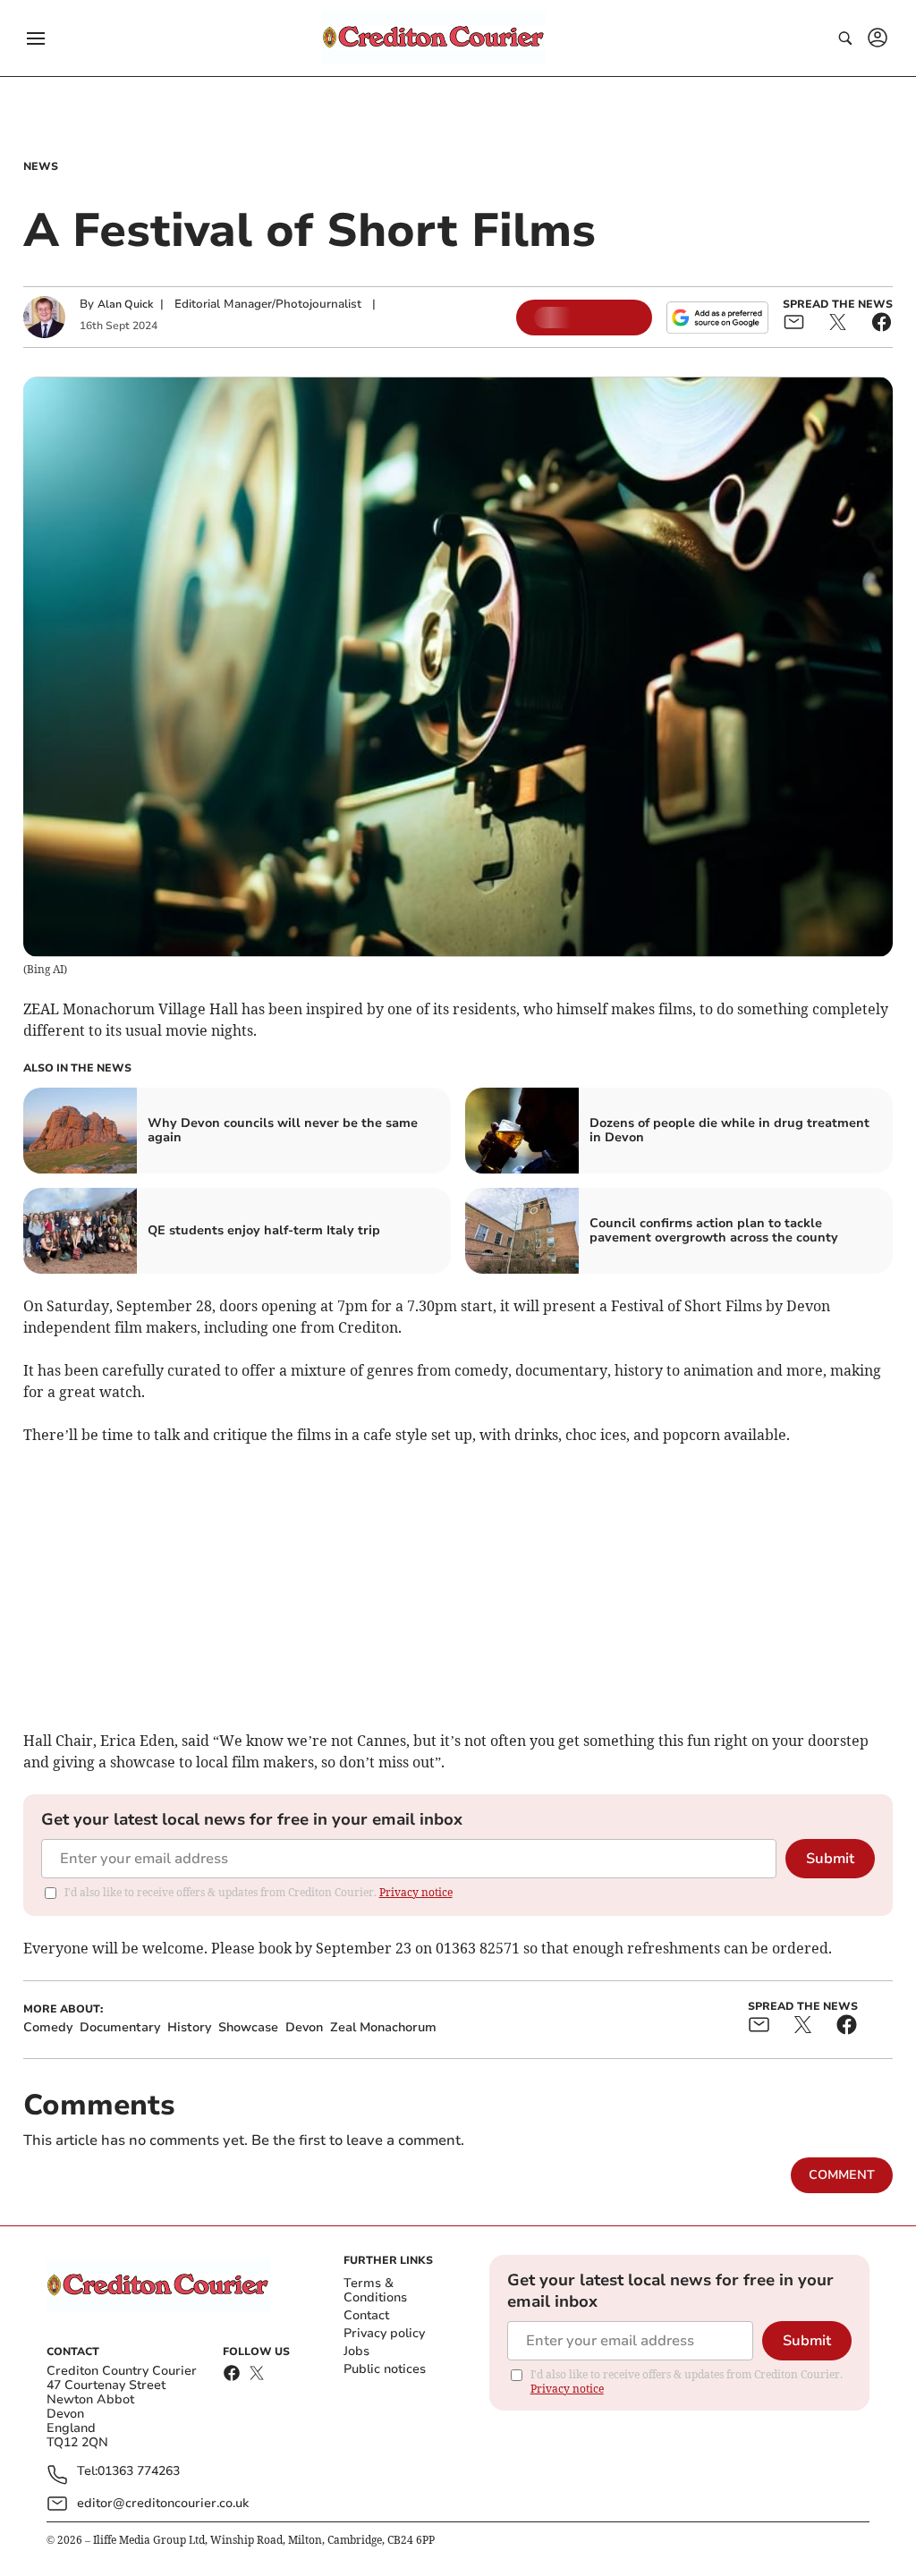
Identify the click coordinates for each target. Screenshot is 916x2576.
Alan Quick (125, 304)
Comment (842, 2175)
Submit (830, 1859)
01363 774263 (139, 2472)
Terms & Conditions (375, 2290)
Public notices (385, 2369)
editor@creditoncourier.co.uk (163, 2503)
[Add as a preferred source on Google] (717, 318)
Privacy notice (416, 1892)
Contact (366, 2315)
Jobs (356, 2351)
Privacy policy (384, 2333)
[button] (36, 38)
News (41, 166)
